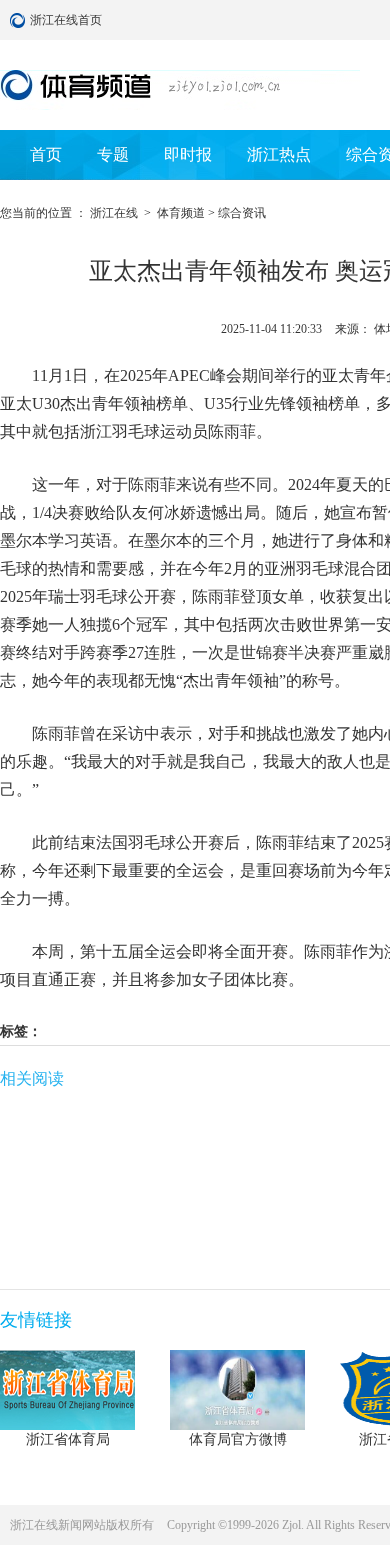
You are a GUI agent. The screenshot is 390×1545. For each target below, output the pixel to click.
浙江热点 (279, 154)
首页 (46, 154)
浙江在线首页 (20, 20)
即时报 (188, 154)
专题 (113, 154)
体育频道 (181, 213)
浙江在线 (114, 213)
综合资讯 (242, 213)
